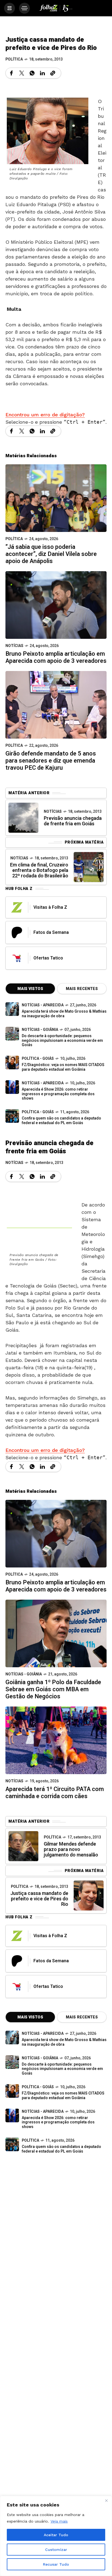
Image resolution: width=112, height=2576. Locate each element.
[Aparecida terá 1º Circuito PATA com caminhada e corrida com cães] (56, 1740)
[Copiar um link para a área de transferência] (53, 73)
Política (14, 59)
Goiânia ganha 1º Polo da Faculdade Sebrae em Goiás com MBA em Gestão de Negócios (53, 1689)
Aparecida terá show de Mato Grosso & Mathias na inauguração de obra (64, 1014)
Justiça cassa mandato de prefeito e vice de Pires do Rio (39, 1899)
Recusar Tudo (56, 2564)
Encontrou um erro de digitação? (45, 415)
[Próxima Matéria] (89, 867)
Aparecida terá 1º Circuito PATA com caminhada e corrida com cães (55, 1793)
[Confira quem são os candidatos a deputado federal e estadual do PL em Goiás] (12, 1116)
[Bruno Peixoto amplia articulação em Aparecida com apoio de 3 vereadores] (56, 605)
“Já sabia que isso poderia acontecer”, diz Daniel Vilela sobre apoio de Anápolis (51, 554)
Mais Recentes (82, 989)
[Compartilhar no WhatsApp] (32, 73)
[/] (10, 8)
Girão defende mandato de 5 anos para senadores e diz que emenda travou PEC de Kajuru (51, 761)
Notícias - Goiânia (40, 1030)
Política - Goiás (38, 1059)
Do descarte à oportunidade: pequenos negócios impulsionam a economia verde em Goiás (62, 1041)
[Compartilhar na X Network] (22, 73)
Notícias (14, 646)
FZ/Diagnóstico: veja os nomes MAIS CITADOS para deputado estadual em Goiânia (63, 1067)
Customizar (56, 2550)
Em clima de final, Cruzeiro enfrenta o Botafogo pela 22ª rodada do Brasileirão (39, 870)
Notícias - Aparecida (43, 1005)
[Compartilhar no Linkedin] (42, 73)
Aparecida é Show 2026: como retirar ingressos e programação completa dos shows (58, 1094)
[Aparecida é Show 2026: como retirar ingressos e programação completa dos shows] (12, 2115)
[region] (56, 2536)
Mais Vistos (30, 989)
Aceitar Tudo (56, 2535)
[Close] (106, 2500)
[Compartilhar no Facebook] (11, 73)
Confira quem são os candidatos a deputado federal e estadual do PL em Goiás (61, 1121)
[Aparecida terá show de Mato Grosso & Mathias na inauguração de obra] (12, 1009)
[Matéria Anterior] (23, 818)
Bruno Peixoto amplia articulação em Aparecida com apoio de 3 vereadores (56, 657)
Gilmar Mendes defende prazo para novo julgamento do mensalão (71, 1850)
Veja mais (59, 2521)
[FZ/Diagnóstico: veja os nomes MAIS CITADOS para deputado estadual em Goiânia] (12, 2091)
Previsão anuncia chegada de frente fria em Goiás (73, 821)
